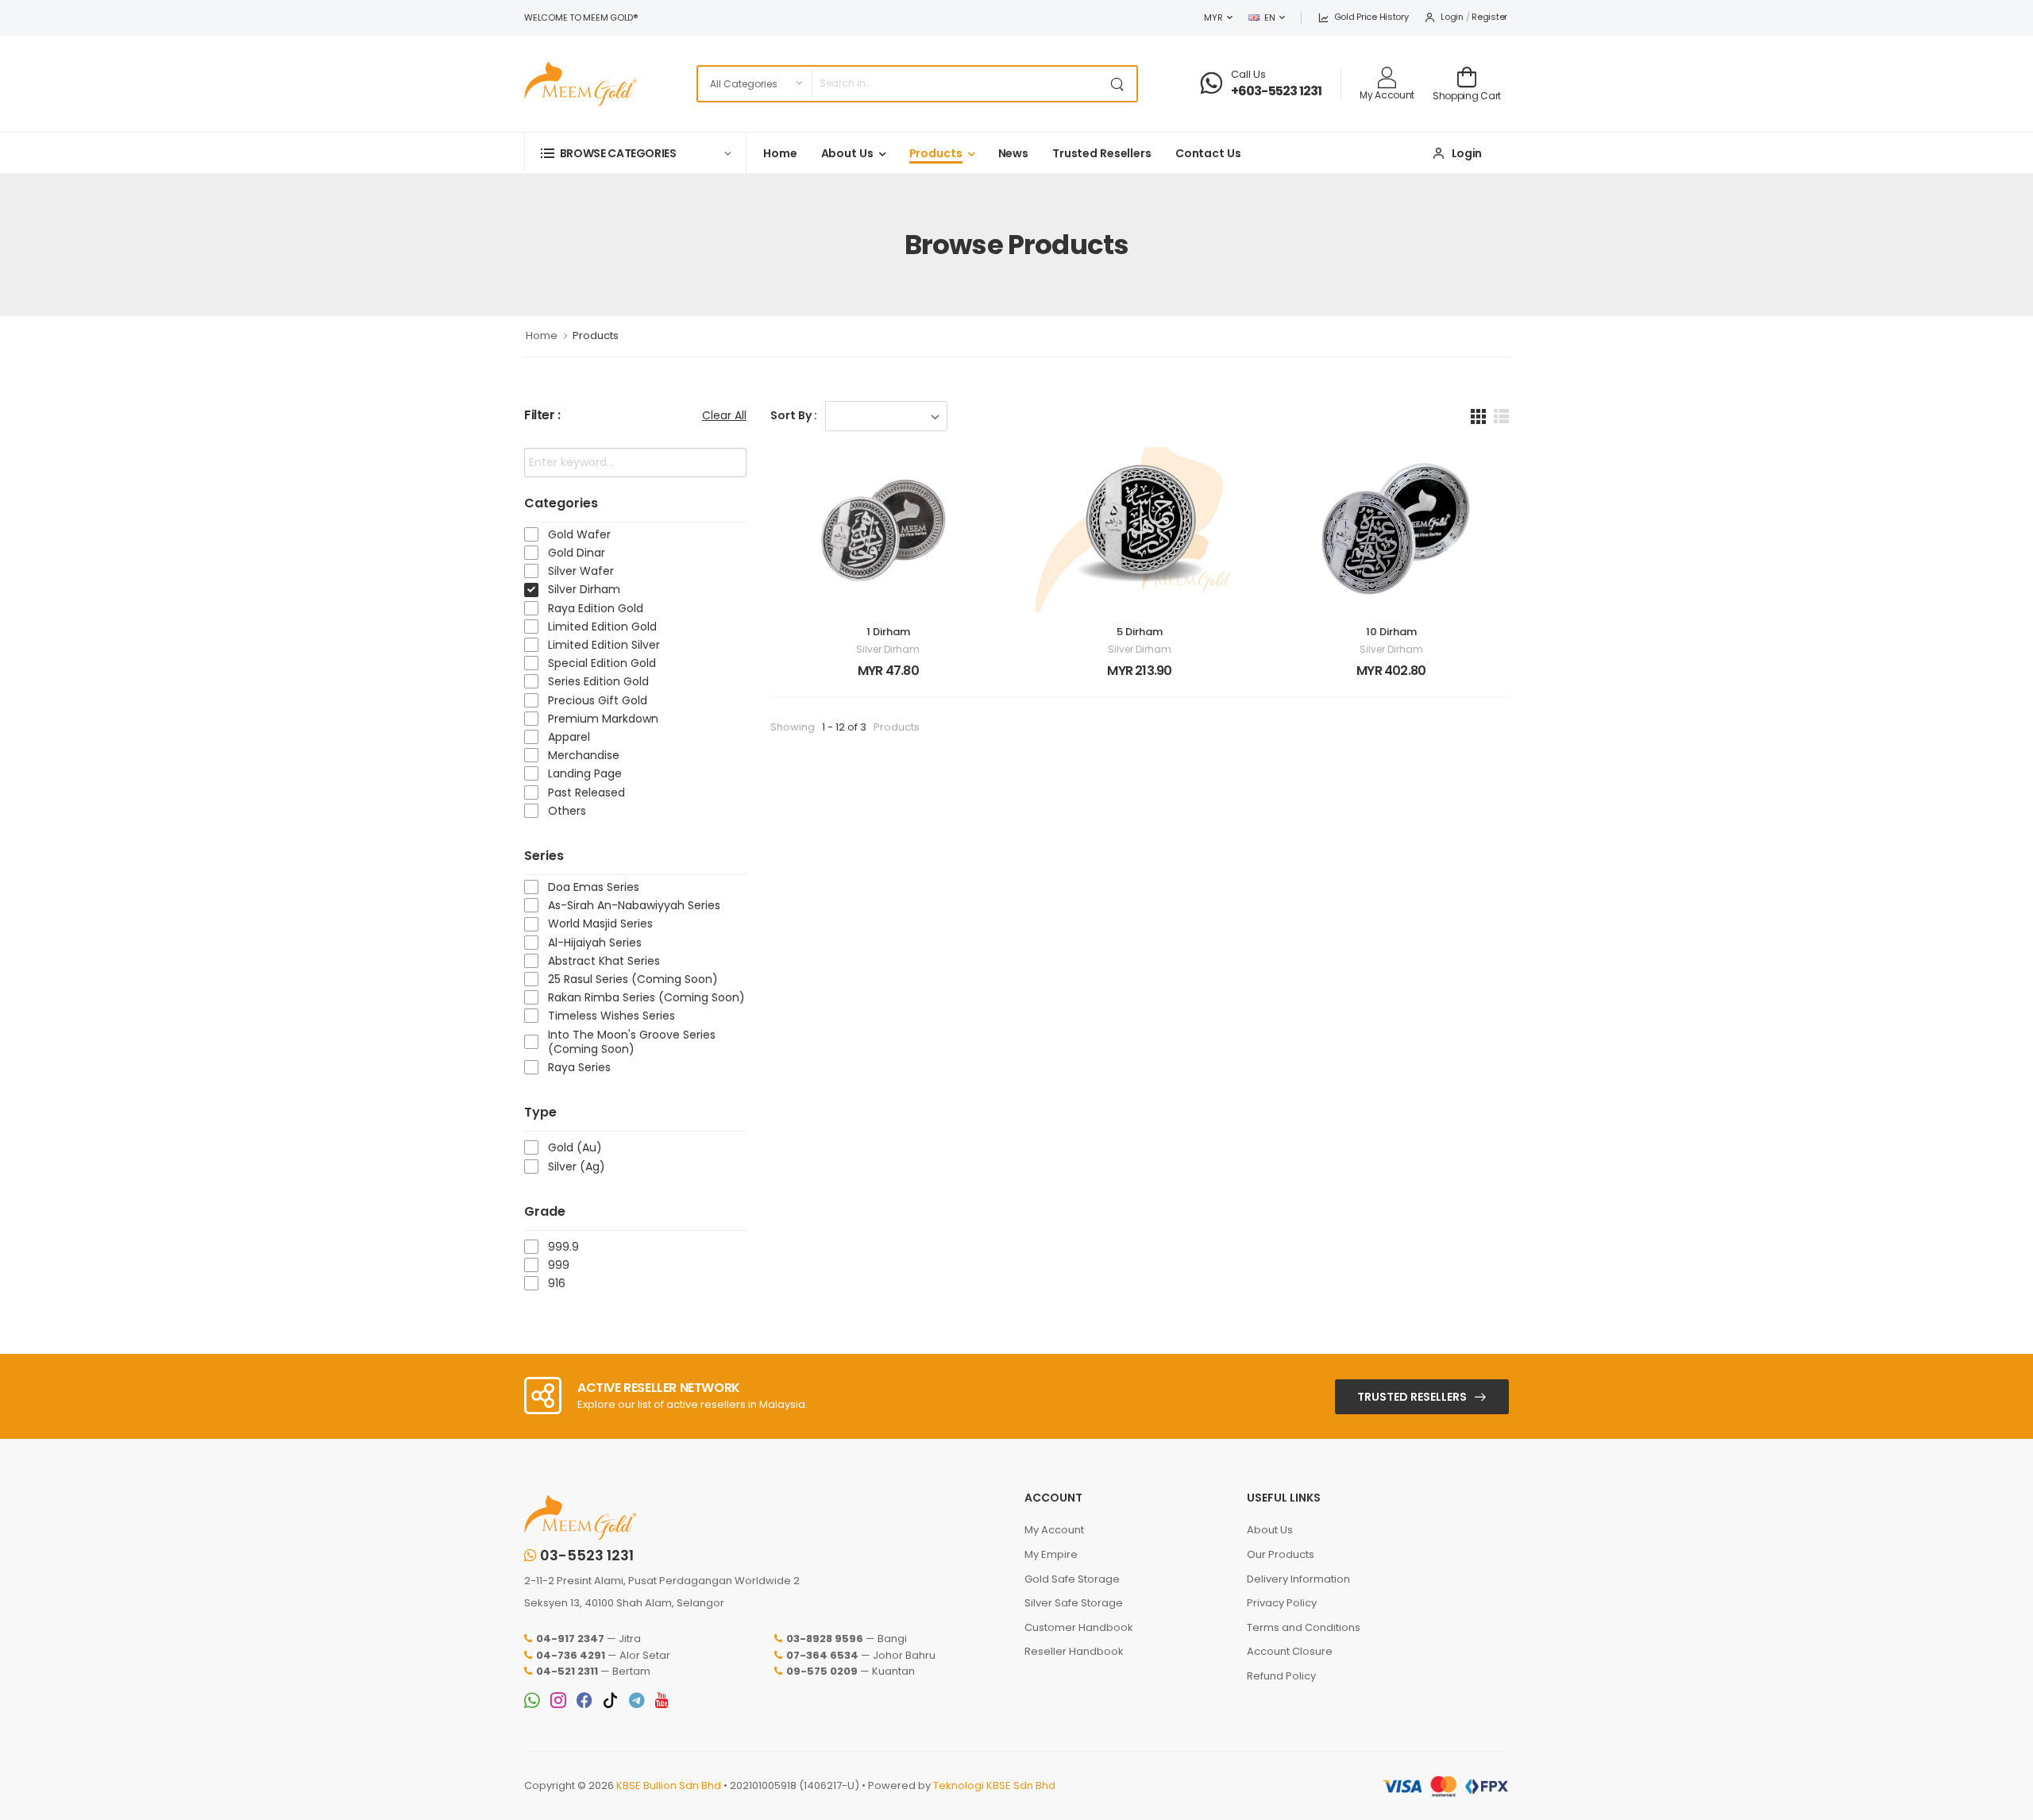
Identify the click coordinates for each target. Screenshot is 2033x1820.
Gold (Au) (575, 1147)
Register (1489, 17)
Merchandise (584, 755)
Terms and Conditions (1304, 1627)
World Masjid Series (600, 923)
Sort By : (794, 415)
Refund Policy (1281, 1676)
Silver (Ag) (577, 1166)
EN (1269, 17)
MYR (1213, 17)
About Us (847, 153)
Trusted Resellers (1102, 153)
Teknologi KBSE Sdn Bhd (994, 1785)
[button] (635, 153)
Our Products (1281, 1554)
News (1014, 153)
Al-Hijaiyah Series (595, 943)
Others (567, 811)
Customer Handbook (1079, 1627)
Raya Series (579, 1067)
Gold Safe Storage (1072, 1579)
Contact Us (1208, 153)
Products (936, 153)
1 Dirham (888, 632)
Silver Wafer (581, 571)
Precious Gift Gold (598, 700)
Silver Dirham (584, 589)
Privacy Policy (1282, 1603)
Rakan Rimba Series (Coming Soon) (646, 997)
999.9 (563, 1247)
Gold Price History (1371, 17)
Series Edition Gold (598, 681)
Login (1452, 17)
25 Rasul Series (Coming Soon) (633, 979)
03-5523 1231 (587, 1556)
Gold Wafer (579, 534)
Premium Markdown (603, 719)
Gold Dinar (577, 553)
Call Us (1248, 74)
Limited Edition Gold (602, 627)
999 (559, 1265)
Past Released (586, 792)
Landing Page (585, 773)
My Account (1054, 1530)
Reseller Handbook (1074, 1651)
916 (557, 1283)
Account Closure (1290, 1651)
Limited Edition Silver (604, 645)
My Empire (1051, 1554)
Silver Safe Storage (1074, 1603)
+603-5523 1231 (1277, 91)
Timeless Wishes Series (611, 1016)
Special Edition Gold (602, 663)
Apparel (569, 737)
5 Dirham (1140, 632)
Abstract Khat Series (604, 961)
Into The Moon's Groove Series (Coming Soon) (632, 1042)
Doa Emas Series (594, 887)
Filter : (542, 416)
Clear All (724, 415)
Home (780, 153)
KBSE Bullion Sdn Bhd (669, 1785)
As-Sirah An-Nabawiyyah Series (634, 905)
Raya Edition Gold (596, 608)
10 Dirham (1391, 632)
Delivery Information (1298, 1579)
